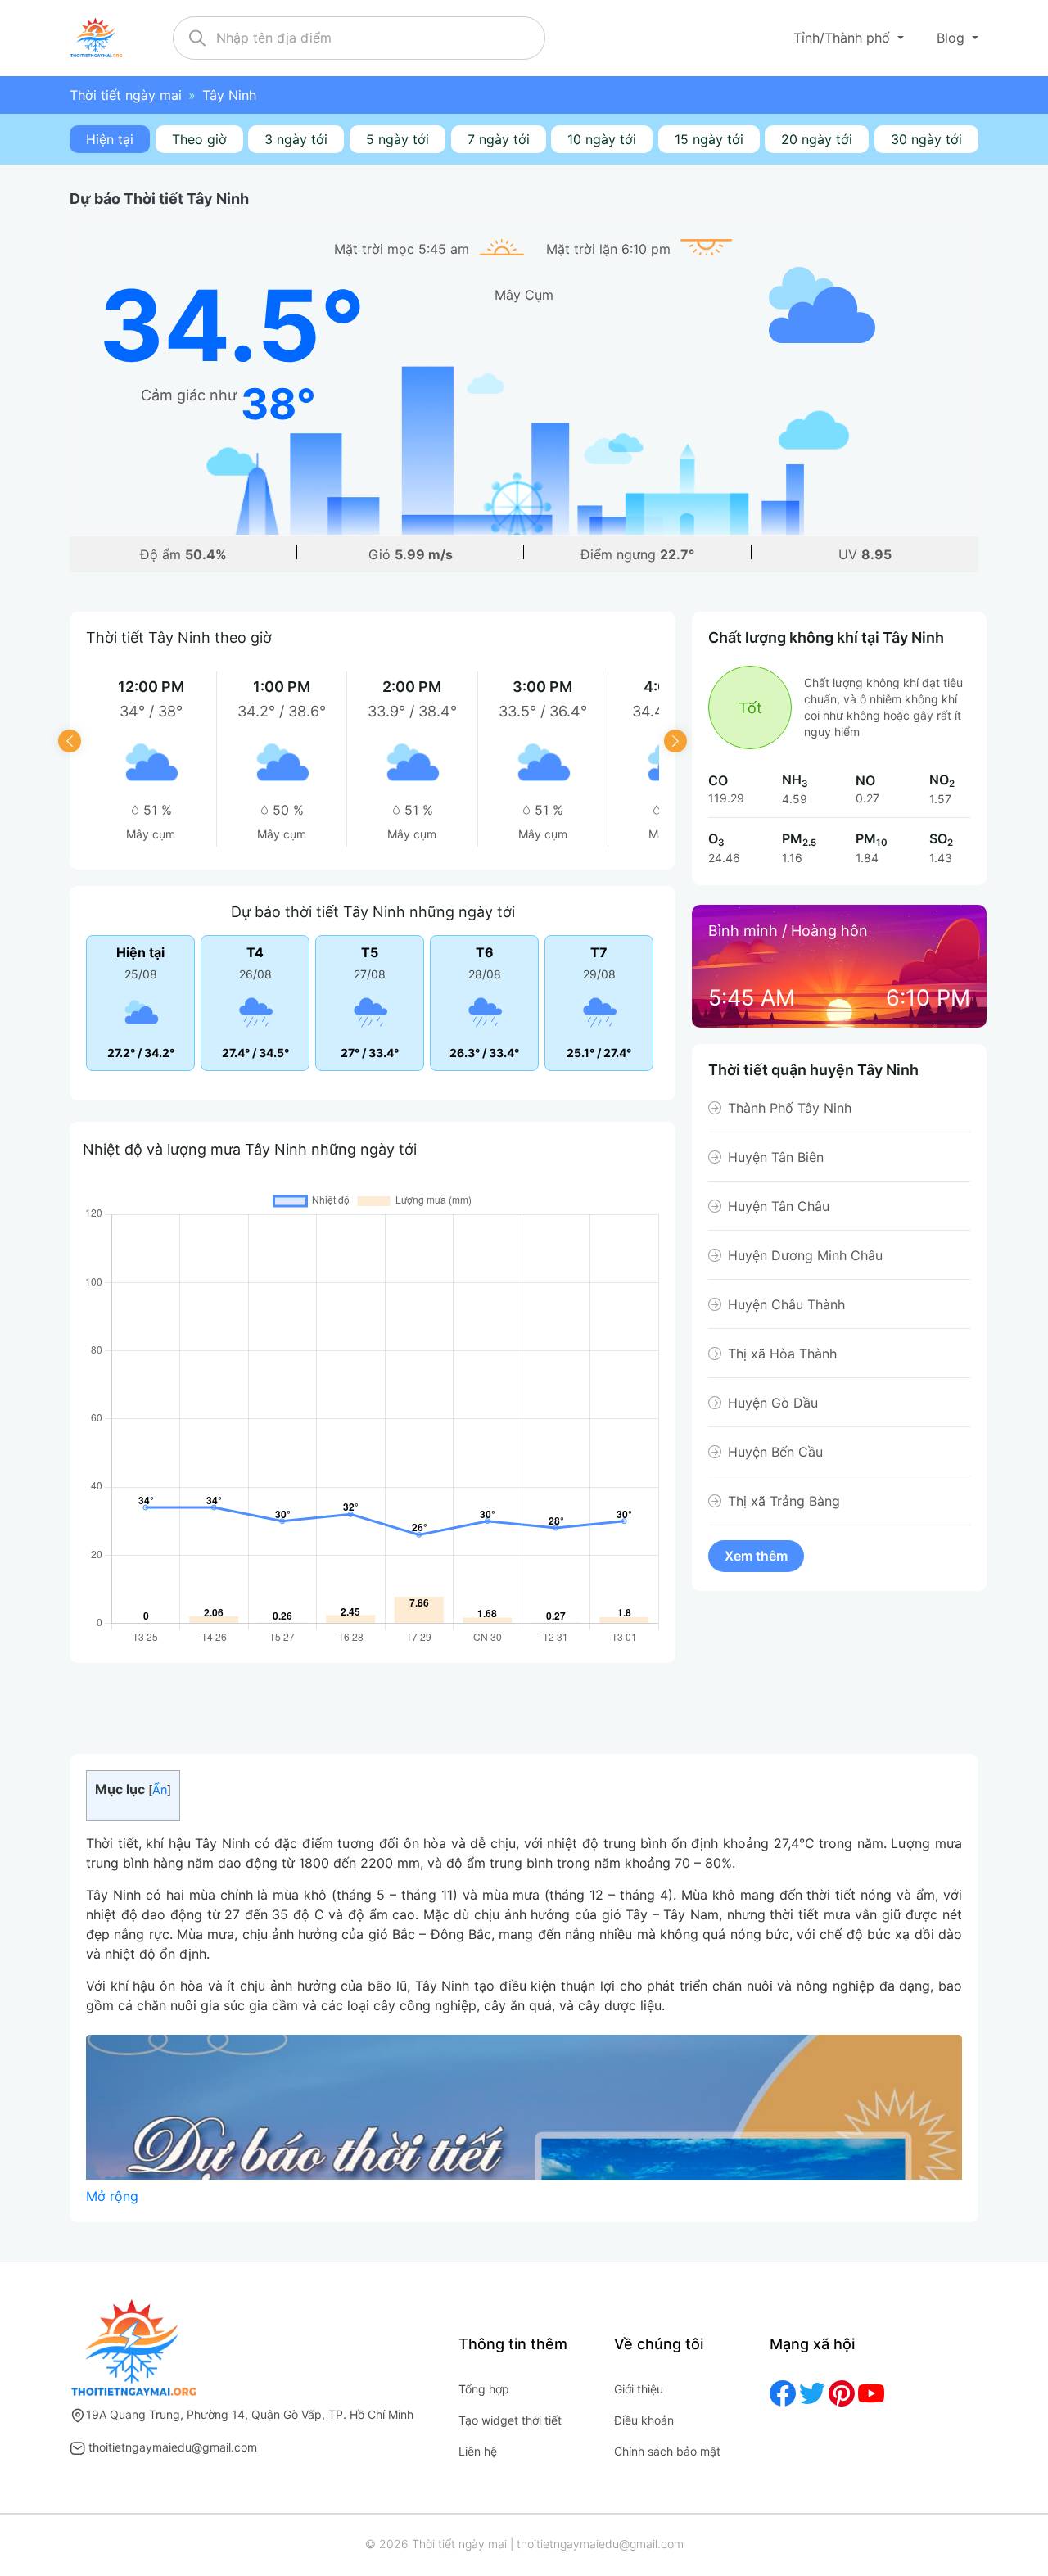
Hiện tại (110, 139)
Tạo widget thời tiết (510, 2420)
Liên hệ (478, 2451)
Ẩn (160, 1790)
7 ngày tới (499, 139)
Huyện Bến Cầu (775, 1452)
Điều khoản (644, 2420)
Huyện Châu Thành (786, 1304)
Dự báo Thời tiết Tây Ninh (159, 199)
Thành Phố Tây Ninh (790, 1108)
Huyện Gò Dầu (773, 1403)
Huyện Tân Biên (776, 1157)
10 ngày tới (602, 139)
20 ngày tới (817, 139)
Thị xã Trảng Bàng (784, 1501)
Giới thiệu (639, 2389)
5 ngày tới (398, 139)
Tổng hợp (484, 2389)
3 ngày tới (296, 139)
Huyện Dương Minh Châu (805, 1255)
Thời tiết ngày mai (126, 95)
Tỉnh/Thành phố (844, 38)
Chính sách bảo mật (667, 2451)
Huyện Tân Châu (779, 1206)
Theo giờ (199, 139)
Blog (953, 38)
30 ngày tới (926, 139)
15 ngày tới (709, 139)
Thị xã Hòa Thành (782, 1354)
